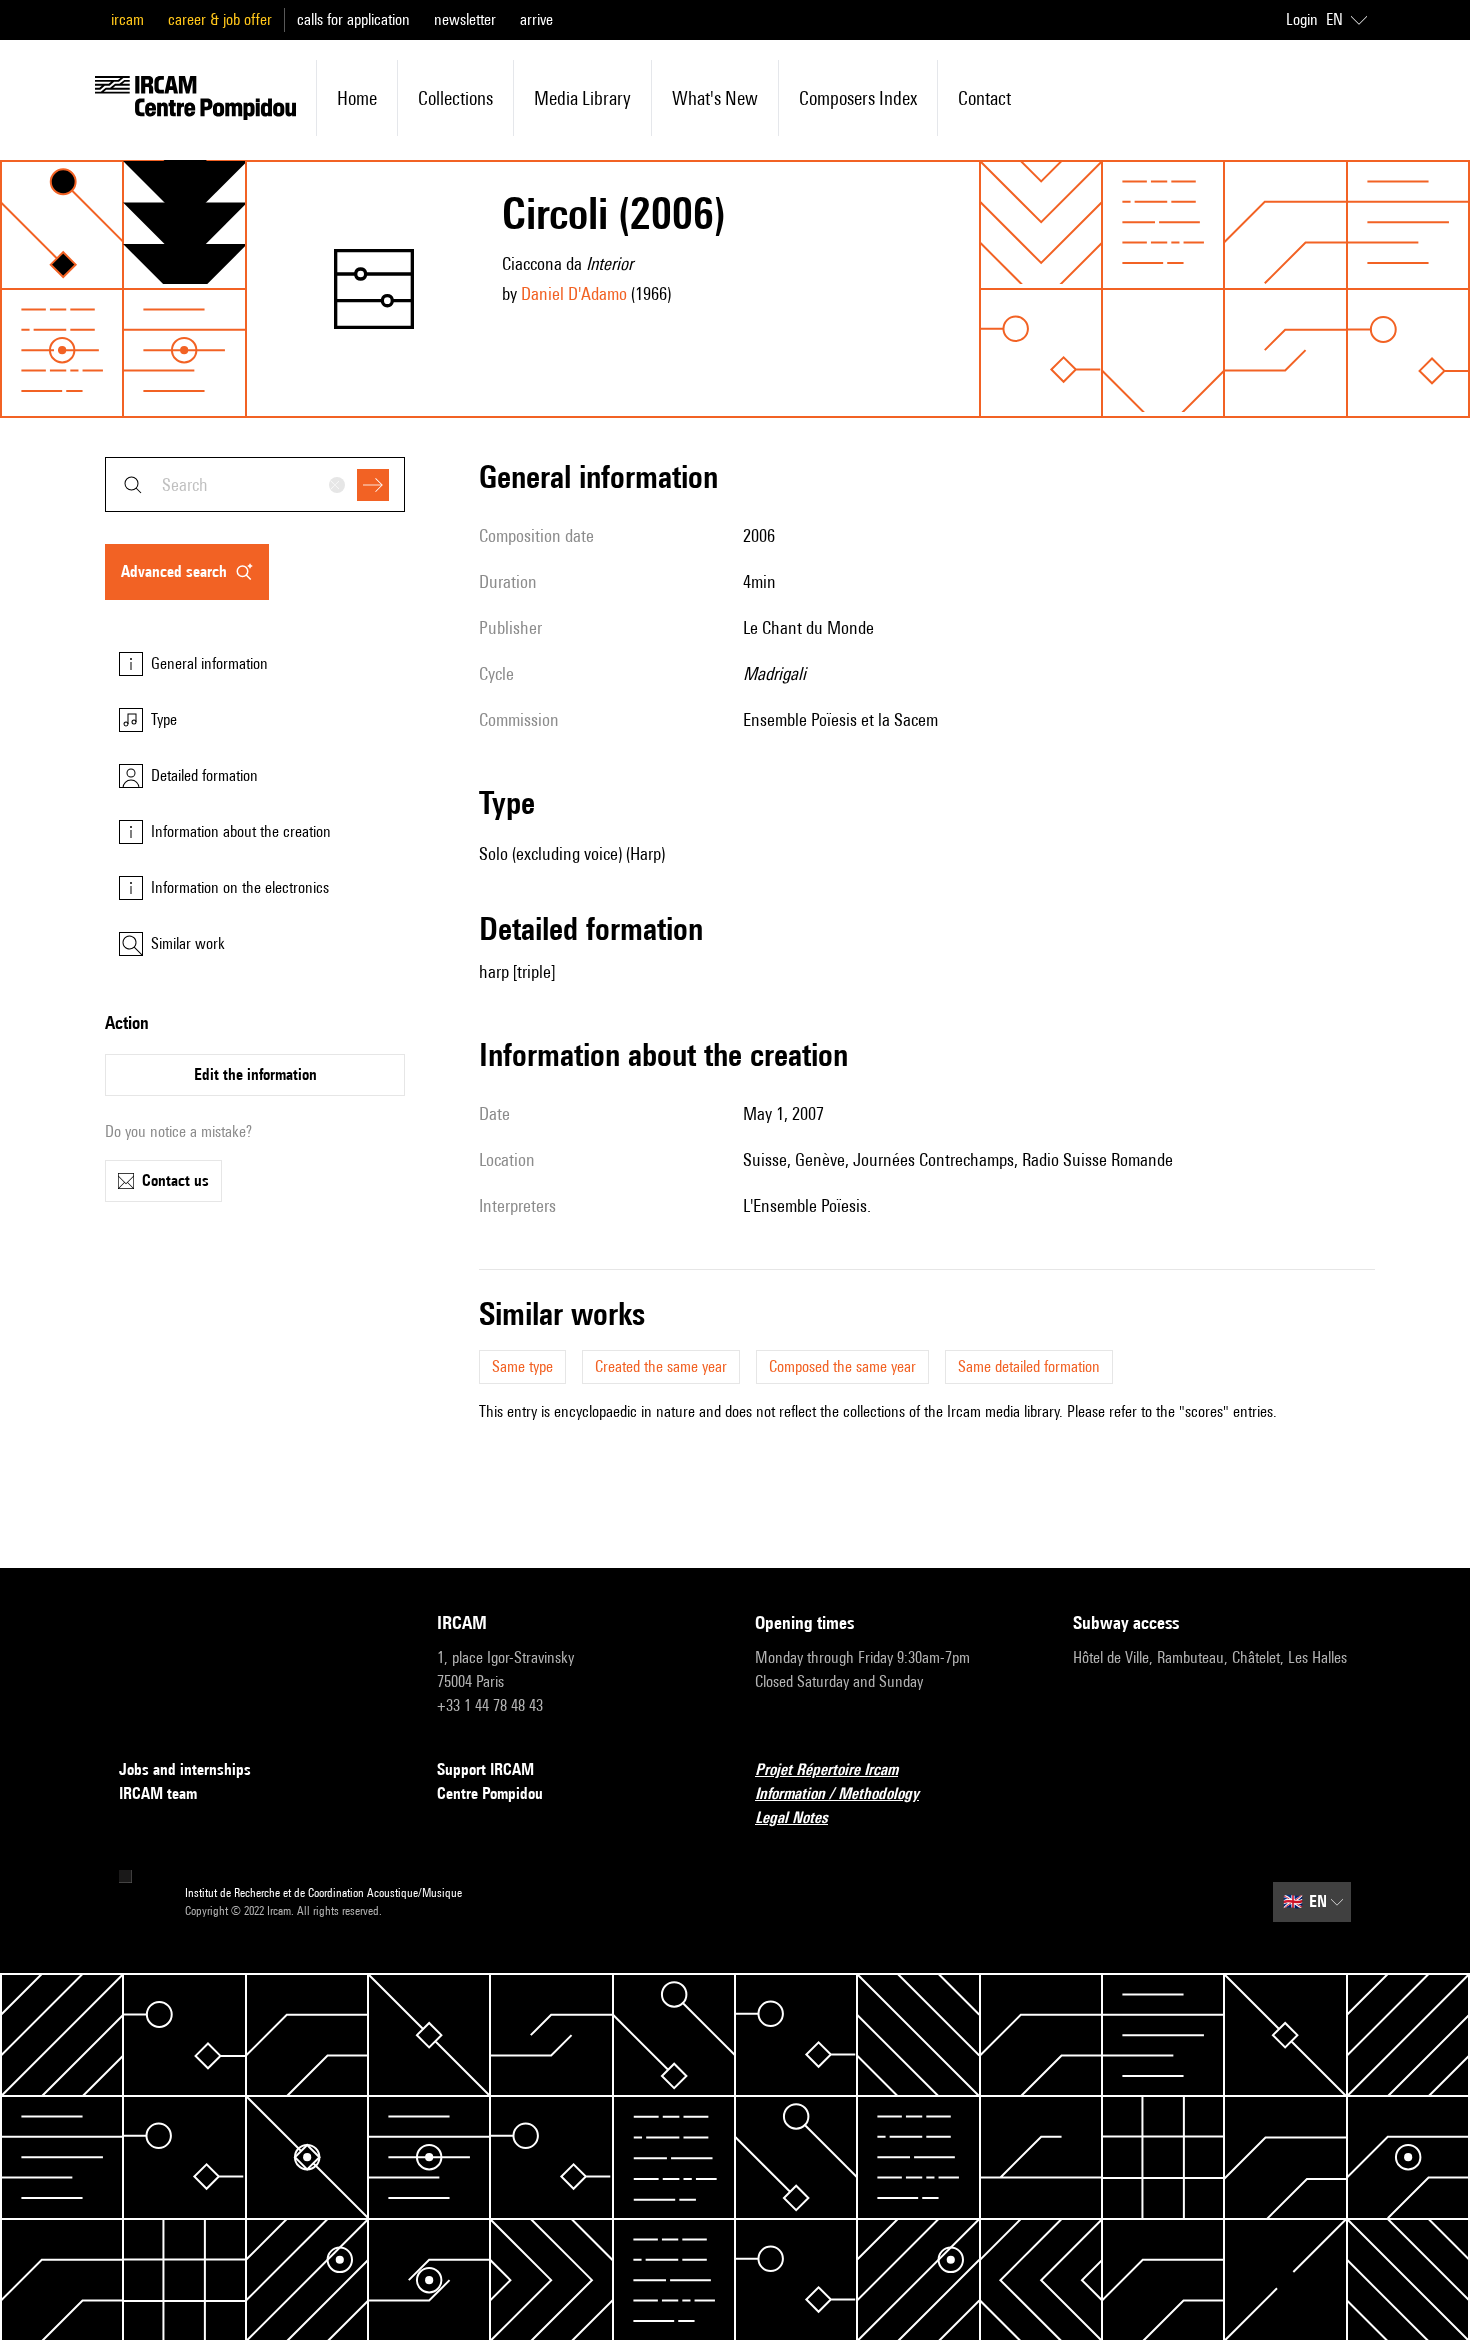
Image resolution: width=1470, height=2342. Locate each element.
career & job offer (220, 19)
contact (984, 98)
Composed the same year (842, 1366)
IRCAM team (158, 1793)
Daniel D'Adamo (574, 293)
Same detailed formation (1029, 1366)
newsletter (465, 19)
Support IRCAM (485, 1769)
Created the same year (661, 1366)
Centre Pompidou (490, 1793)
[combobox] (255, 484)
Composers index (858, 98)
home (357, 98)
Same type (522, 1366)
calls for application (353, 19)
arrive (536, 19)
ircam (127, 19)
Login (1302, 19)
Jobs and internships (185, 1769)
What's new (715, 98)
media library (582, 98)
